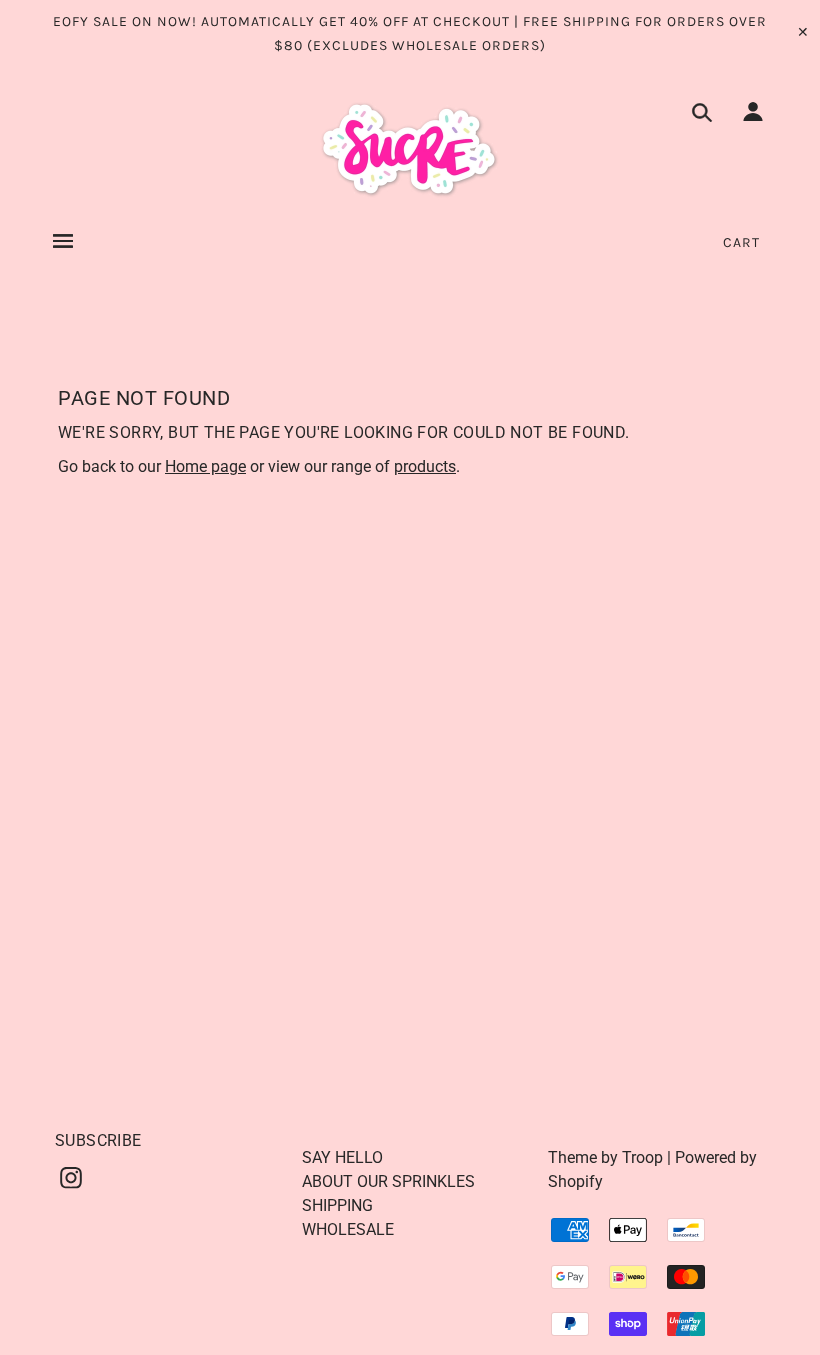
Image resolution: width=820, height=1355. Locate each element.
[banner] (410, 150)
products (425, 466)
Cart (741, 242)
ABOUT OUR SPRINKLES (388, 1181)
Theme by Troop (605, 1157)
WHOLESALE (348, 1229)
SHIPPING (337, 1205)
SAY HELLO (342, 1157)
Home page (205, 466)
